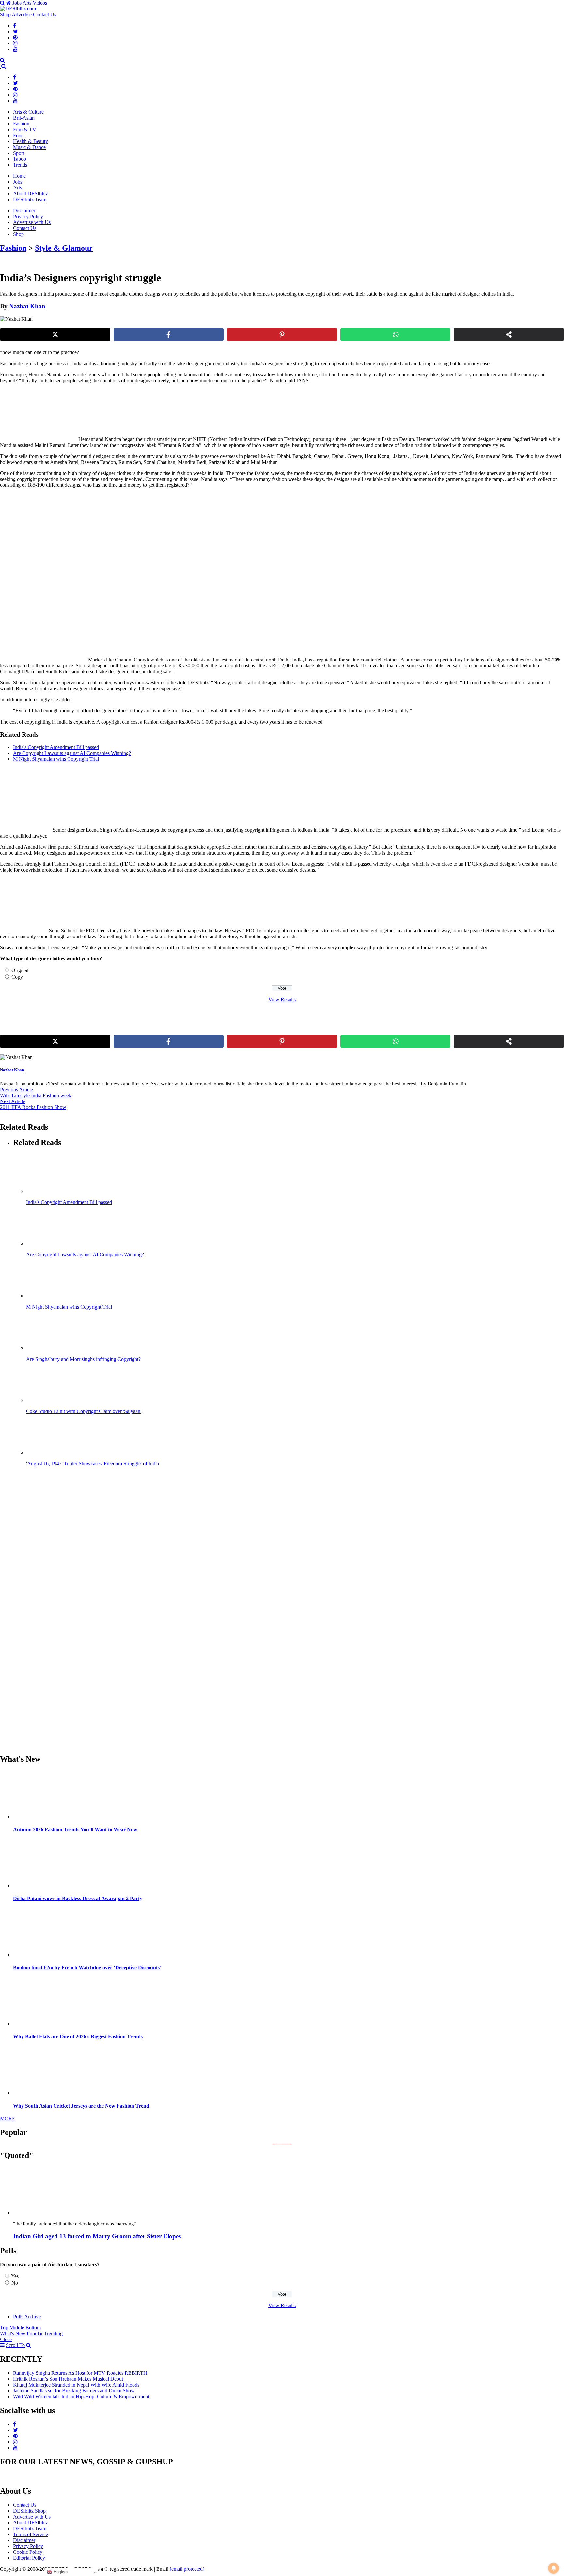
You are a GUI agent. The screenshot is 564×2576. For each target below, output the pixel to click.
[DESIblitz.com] (19, 9)
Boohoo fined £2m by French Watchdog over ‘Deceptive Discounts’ (87, 1968)
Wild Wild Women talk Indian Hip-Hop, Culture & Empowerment (81, 2397)
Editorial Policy (29, 2558)
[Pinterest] (15, 37)
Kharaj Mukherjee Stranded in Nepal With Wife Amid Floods (76, 2385)
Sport (19, 153)
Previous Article (16, 1090)
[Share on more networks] (509, 334)
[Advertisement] (112, 539)
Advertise (22, 15)
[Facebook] (15, 26)
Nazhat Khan (27, 306)
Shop (5, 15)
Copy (17, 977)
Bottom (33, 2328)
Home (19, 176)
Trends (20, 165)
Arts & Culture (28, 112)
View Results (282, 999)
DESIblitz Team (30, 199)
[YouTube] (15, 49)
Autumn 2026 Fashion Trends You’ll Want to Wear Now (75, 1829)
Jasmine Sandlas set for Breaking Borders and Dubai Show (74, 2391)
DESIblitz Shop (29, 2511)
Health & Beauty (31, 141)
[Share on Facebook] (169, 334)
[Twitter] (16, 32)
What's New (13, 2333)
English (60, 2572)
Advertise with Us (32, 222)
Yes (15, 2276)
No (15, 2283)
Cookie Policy (28, 2552)
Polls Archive (27, 2316)
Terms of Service (31, 2534)
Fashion (21, 124)
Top (4, 2328)
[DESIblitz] (1, 66)
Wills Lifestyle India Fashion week (36, 1095)
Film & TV (25, 130)
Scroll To (15, 2345)
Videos (40, 3)
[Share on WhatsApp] (396, 334)
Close (6, 2339)
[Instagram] (15, 43)
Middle (17, 2328)
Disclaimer (24, 211)
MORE (8, 2119)
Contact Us (45, 15)
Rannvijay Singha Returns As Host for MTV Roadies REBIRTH (80, 2373)
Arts (27, 3)
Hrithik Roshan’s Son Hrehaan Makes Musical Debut (68, 2379)
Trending (53, 2333)
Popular (35, 2333)
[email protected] (187, 2569)
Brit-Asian (24, 118)
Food (18, 135)
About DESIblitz (31, 194)
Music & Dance (29, 147)
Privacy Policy (28, 216)
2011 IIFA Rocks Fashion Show (33, 1107)
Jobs (17, 3)
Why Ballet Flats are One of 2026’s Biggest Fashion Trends (78, 2037)
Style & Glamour (64, 248)
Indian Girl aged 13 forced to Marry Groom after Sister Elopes (97, 2236)
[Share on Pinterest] (282, 334)
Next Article (13, 1101)
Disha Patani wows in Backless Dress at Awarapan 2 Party (78, 1898)
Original (20, 970)
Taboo (20, 159)
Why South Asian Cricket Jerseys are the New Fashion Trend (81, 2106)
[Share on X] (55, 334)
